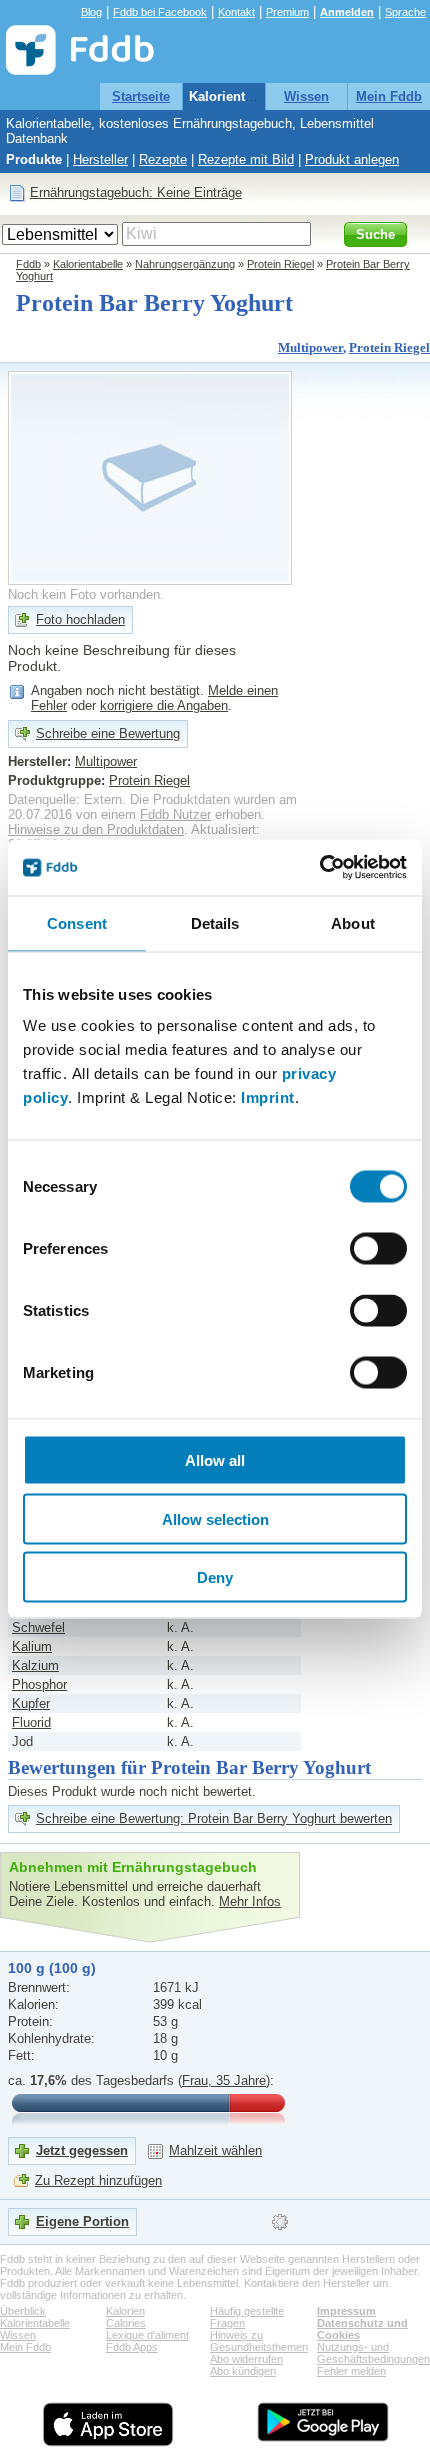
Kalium (32, 1646)
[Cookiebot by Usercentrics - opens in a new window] (319, 868)
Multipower (310, 347)
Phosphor (39, 1684)
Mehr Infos (250, 1901)
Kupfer (31, 1703)
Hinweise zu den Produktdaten (96, 829)
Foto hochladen (80, 619)
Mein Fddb (389, 96)
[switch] (378, 1249)
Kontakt (236, 12)
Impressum (346, 2311)
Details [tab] (215, 922)
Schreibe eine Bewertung (108, 733)
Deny (215, 1577)
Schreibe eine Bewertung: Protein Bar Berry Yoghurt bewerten (214, 1818)
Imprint (268, 1097)
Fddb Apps (132, 2347)
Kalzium (35, 1665)
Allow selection (215, 1518)
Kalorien (125, 2311)
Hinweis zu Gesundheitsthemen (259, 2341)
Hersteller (100, 159)
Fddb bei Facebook (160, 12)
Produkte (34, 159)
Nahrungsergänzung (185, 264)
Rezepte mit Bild (246, 159)
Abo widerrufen (246, 2359)
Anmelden (347, 12)
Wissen (306, 96)
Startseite (141, 96)
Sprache (405, 12)
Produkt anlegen (352, 159)
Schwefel (38, 1627)
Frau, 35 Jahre (224, 2080)
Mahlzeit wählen (215, 2150)
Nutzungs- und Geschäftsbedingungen (373, 2353)
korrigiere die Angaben (164, 705)
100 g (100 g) (52, 1968)
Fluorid (31, 1722)
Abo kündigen (243, 2371)
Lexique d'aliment (147, 2335)
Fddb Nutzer (175, 814)
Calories (126, 2323)
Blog (91, 12)
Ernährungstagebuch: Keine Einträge (136, 192)
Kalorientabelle (235, 96)
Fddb (28, 264)
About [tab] (353, 922)
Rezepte (163, 159)
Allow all (215, 1460)
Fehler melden (351, 2371)
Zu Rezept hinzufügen (98, 2180)
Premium (287, 12)
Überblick (23, 2311)
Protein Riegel (280, 264)
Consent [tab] (77, 922)
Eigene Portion (82, 2221)
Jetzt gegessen (82, 2150)
